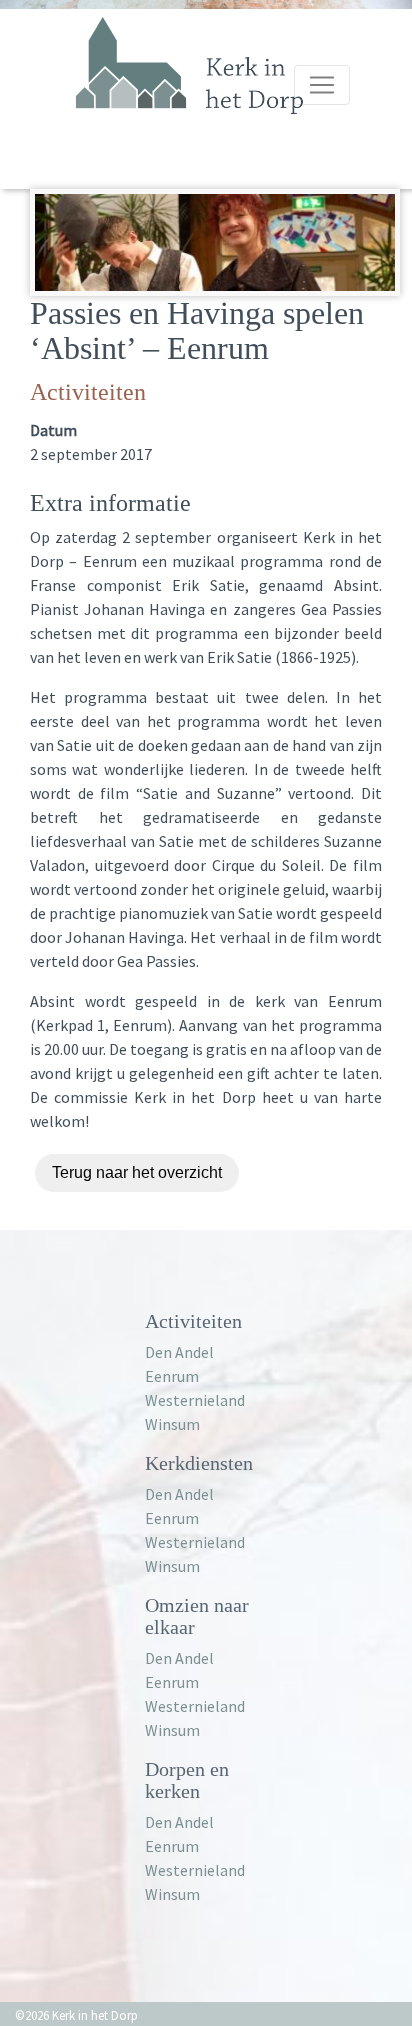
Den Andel (179, 1352)
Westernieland (195, 1400)
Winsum (172, 1424)
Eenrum (172, 1376)
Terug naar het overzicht (137, 1172)
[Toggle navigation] (322, 85)
